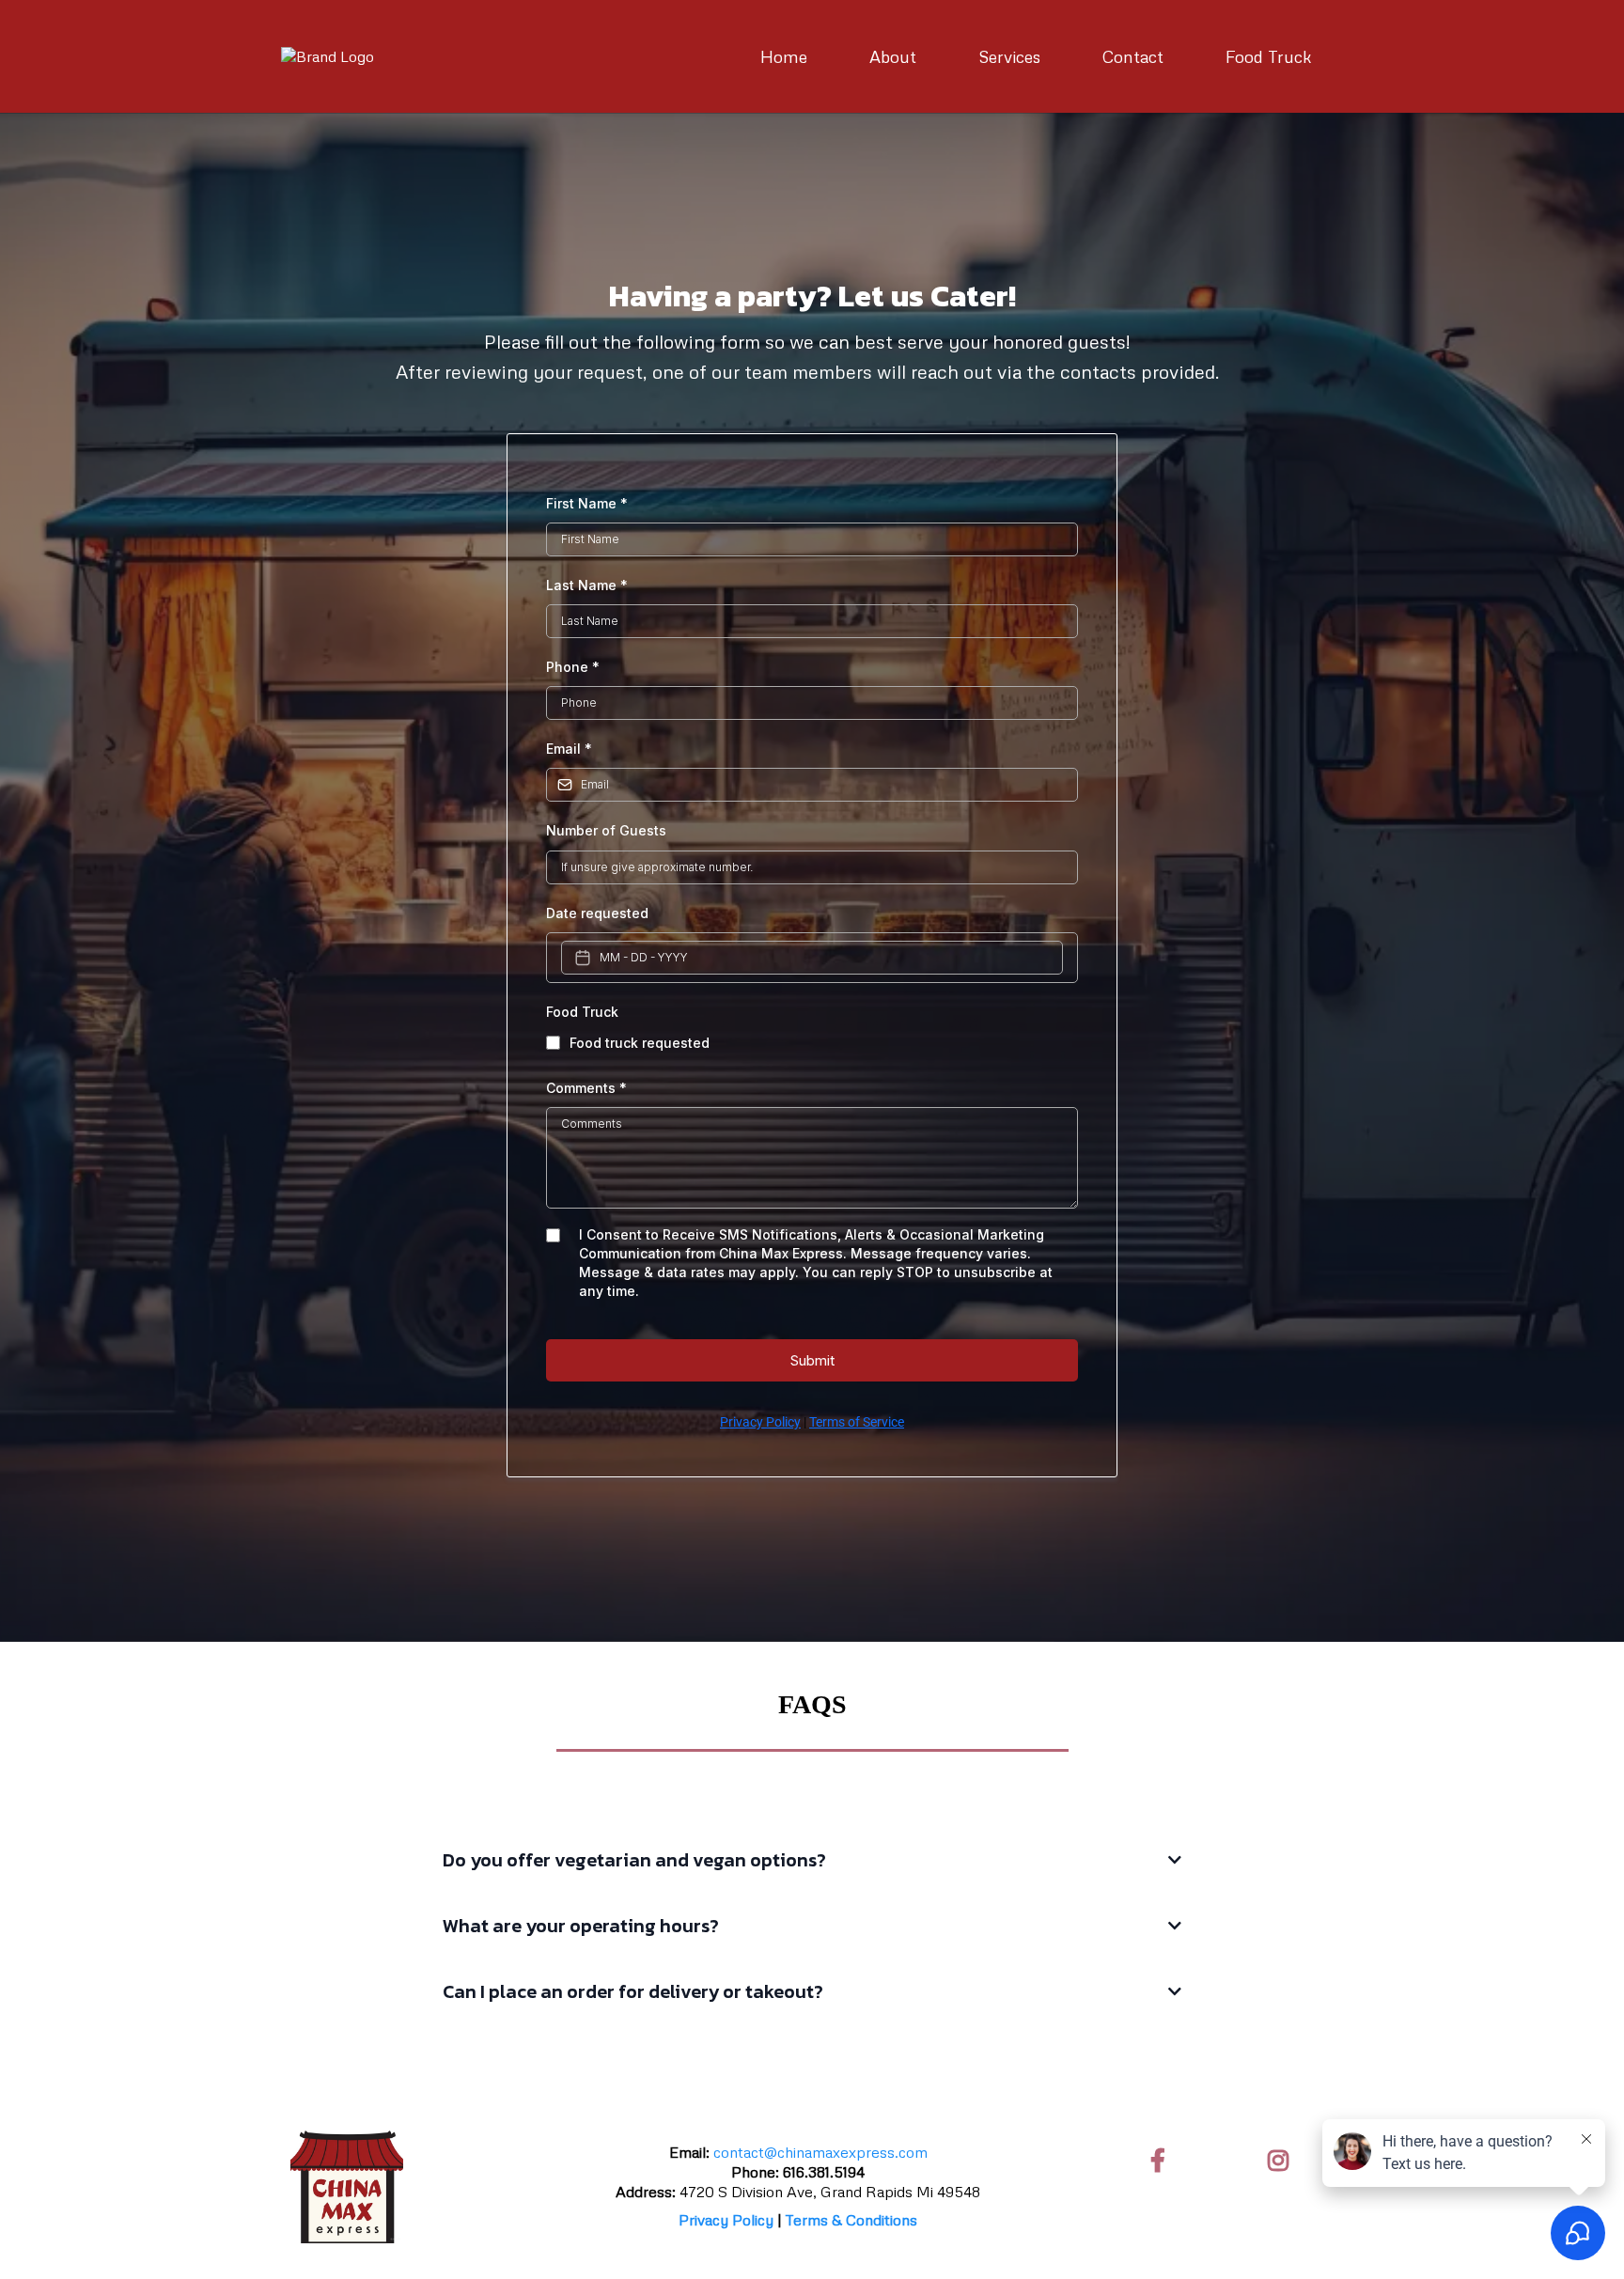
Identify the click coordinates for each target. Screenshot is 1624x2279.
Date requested (597, 913)
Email (569, 749)
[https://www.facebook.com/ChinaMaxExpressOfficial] (1163, 2160)
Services (1009, 56)
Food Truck (1269, 56)
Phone (573, 667)
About (893, 56)
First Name (587, 503)
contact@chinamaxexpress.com (820, 2152)
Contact (1133, 56)
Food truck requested (640, 1043)
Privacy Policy (760, 1422)
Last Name (587, 585)
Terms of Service (857, 1422)
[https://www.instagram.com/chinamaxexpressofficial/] (1283, 2160)
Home (784, 56)
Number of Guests (606, 830)
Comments (586, 1088)
